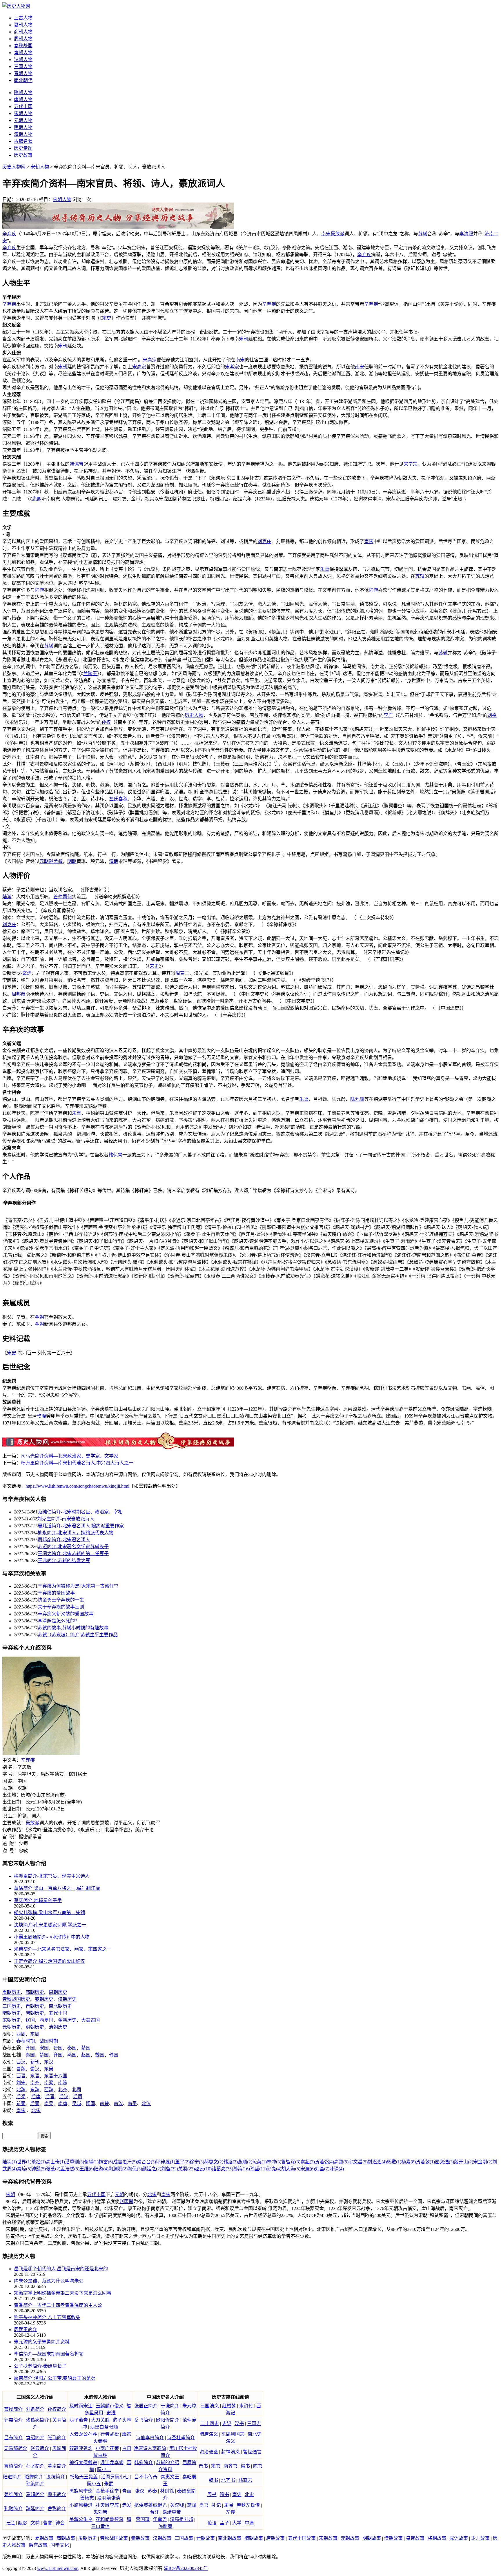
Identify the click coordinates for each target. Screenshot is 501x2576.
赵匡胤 (126, 2201)
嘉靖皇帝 (172, 2512)
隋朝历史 (12, 2013)
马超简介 (35, 2494)
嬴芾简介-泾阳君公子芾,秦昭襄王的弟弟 (55, 2378)
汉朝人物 (23, 60)
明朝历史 (35, 2027)
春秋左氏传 (248, 2505)
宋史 (107, 318)
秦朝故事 (140, 2538)
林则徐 (167, 2491)
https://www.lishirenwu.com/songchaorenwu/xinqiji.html (77, 1486)
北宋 (36, 2110)
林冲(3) (274, 2162)
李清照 (466, 234)
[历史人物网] (16, 6)
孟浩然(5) (70, 2169)
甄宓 (23, 2523)
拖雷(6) (106, 2162)
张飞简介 (57, 2438)
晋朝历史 (35, 2006)
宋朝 (244, 339)
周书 (212, 2494)
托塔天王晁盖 (84, 2477)
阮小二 (104, 2470)
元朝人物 (23, 120)
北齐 (63, 2090)
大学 (237, 2523)
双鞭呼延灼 (81, 2448)
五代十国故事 (302, 2538)
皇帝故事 (415, 2538)
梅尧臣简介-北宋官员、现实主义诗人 (52, 1876)
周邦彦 (19, 994)
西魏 (49, 2090)
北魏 (21, 2090)
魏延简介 (35, 2509)
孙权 (106, 722)
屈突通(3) (444, 2162)
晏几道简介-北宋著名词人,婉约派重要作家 (81, 1526)
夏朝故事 (44, 2538)
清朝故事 (393, 2538)
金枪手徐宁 (107, 2491)
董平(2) (182, 2162)
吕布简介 (13, 2438)
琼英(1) (259, 2162)
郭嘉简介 (13, 2420)
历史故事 (23, 155)
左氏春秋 (118, 799)
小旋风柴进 (81, 2505)
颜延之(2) (152, 2169)
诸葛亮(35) (222, 2169)
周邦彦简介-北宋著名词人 (64, 1540)
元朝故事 (350, 2538)
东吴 (49, 2069)
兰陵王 (90, 674)
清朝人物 (23, 134)
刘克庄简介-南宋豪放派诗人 (66, 1519)
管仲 (58, 897)
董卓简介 (57, 2466)
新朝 (35, 2062)
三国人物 (23, 67)
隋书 (224, 2494)
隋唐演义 (209, 2434)
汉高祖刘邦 (181, 2519)
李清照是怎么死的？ (59, 1621)
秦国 (72, 2048)
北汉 (146, 2104)
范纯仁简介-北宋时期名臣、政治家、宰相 (80, 1512)
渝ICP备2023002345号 (186, 2568)
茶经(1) (39, 2162)
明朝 (72, 861)
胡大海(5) (291, 2169)
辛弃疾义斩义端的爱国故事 (66, 1614)
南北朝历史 (60, 2006)
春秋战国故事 (114, 2538)
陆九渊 (357, 1099)
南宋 (326, 234)
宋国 (44, 2048)
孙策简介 (35, 2484)
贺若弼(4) (324, 2162)
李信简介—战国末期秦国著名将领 (49, 2354)
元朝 (44, 861)
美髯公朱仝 (81, 2519)
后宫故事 (38, 2545)
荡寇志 (245, 2480)
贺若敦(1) (425, 2162)
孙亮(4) (274, 2169)
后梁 (21, 2097)
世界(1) (24, 2162)
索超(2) (308, 2162)
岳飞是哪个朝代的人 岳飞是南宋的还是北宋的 (61, 2269)
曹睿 (48, 2523)
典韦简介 (57, 2494)
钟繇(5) (39, 2169)
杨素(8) (409, 2162)
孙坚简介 (35, 2466)
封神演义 (230, 2452)
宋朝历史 (12, 2020)
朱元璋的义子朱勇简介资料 (42, 2342)
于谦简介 (170, 2406)
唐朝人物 (23, 100)
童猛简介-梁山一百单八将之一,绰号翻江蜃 (57, 1888)
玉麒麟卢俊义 (110, 2406)
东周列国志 (233, 2434)
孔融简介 (13, 2509)
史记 (227, 2423)
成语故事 (459, 2538)
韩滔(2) (230, 2162)
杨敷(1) (394, 2162)
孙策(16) (242, 2169)
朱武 (109, 2484)
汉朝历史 (67, 1999)
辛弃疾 (9, 234)
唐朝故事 (275, 2538)
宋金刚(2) (483, 2162)
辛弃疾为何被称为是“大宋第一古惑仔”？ (79, 1586)
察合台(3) (146, 2162)
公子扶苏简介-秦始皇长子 (40, 2366)
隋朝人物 (23, 93)
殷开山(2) (464, 2162)
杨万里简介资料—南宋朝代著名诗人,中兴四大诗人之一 (77, 1463)
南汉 (118, 2104)
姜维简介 (13, 2494)
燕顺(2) (245, 2162)
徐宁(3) (197, 2162)
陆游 (39, 590)
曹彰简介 (57, 2509)
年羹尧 (160, 2519)
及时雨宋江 (81, 2406)
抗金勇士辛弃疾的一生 (61, 1600)
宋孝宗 (232, 367)
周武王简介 (26, 2330)
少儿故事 (480, 2538)
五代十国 (23, 106)
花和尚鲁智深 (110, 2519)
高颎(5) (341, 2162)
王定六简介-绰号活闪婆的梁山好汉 (49, 1961)
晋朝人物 (23, 73)
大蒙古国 (90, 2020)
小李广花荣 (107, 2448)
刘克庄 (264, 541)
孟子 (224, 2523)
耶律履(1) (166, 2162)
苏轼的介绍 (168, 2463)
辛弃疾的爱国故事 (56, 1593)
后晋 (50, 2097)
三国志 (254, 2423)
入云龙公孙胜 (83, 2434)
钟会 (60, 2523)
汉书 (239, 2423)
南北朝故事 (230, 2538)
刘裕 (492, 715)
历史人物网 (14, 167)
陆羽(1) (10, 2162)
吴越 (77, 2104)
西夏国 (46, 2020)
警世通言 (252, 2452)
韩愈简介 (144, 2463)
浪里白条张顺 (104, 2427)
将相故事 (437, 2538)
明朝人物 (23, 127)
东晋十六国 (56, 2076)
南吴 (49, 2104)
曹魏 (21, 2069)
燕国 (72, 2055)
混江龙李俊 (112, 2463)
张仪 (140, 2491)
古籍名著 (23, 141)
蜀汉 (35, 2069)
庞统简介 (56, 2477)
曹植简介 (13, 2466)
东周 (35, 2034)
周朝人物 (23, 39)
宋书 (216, 2466)
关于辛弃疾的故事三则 (61, 1607)
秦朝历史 (44, 1999)
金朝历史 (67, 2020)
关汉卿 (177, 2505)
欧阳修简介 (168, 2420)
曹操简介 (13, 2409)
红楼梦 (229, 2406)
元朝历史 (12, 2027)
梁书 (245, 2466)
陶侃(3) (135, 2169)
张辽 (10, 2523)
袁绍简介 (35, 2438)
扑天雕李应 (107, 2505)
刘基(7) (322, 2169)
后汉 (64, 2097)
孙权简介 (57, 2409)
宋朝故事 (328, 2538)
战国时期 (49, 2041)
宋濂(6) (308, 2169)
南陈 (63, 2083)
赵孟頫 (56, 861)
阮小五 (94, 2484)
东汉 (49, 2062)
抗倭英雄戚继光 (150, 2505)
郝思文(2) (214, 2162)
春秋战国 (23, 46)
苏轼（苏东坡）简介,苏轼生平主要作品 (78, 1635)
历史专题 (23, 148)
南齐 (35, 2083)
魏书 (213, 2480)
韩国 (114, 2055)
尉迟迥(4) (377, 2162)
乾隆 (41, 1416)
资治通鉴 (209, 2452)
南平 (132, 2104)
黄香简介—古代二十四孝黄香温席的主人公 (58, 2305)
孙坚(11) (258, 2169)
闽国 (90, 2104)
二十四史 (210, 2423)
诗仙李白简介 (150, 2438)
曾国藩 (143, 2519)
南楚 (104, 2104)
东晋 (35, 2076)
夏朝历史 (12, 1992)
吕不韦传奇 (146, 2477)
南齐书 (230, 2466)
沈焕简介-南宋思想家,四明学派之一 (50, 1925)
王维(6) (87, 2169)
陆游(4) (101, 2169)
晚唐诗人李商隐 (150, 2448)
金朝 (39, 1317)
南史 (237, 2494)
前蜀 (21, 2104)
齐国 (30, 2048)
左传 (230, 2512)
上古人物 (23, 18)
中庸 (249, 2523)
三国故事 (184, 2538)
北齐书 (228, 2480)
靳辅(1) (91, 2162)
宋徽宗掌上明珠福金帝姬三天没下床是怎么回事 (63, 2293)
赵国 (86, 2055)
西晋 (21, 2076)
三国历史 (12, 2006)
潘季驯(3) (75, 2162)
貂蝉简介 (34, 2477)
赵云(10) (203, 2169)
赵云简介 (40, 2448)
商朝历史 (35, 1992)
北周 (77, 2090)
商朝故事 (66, 2538)
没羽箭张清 (109, 2498)
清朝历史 (58, 2027)
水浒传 (246, 2406)
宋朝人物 (23, 113)
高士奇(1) (55, 2162)
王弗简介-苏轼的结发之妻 (64, 1561)
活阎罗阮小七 (115, 2477)
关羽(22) (186, 2169)
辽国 (30, 2020)
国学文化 (60, 2545)
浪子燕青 (79, 2420)
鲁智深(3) (291, 2162)
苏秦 (152, 2491)
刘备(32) (170, 2169)
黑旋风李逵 (81, 2491)
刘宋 (21, 2083)
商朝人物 (23, 32)
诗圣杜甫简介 (181, 2438)
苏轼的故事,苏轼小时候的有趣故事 (73, 1628)
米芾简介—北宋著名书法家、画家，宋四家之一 (63, 1949)
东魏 (35, 2090)
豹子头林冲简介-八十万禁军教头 (47, 2317)
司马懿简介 (16, 2448)
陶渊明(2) (118, 2169)
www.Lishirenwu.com (58, 2568)
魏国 (100, 2055)
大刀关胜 (100, 2420)
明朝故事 (372, 2538)
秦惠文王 (170, 2477)
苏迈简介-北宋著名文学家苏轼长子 (73, 1547)
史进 (111, 2413)
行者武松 (110, 2434)
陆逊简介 (12, 2477)
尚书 (204, 2505)
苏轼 (423, 234)
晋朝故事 (206, 2538)
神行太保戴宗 (83, 2463)
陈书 (258, 2466)
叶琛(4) (337, 2169)
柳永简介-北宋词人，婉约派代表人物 (76, 1533)
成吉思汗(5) (125, 2162)
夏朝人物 (23, 25)
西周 (21, 2034)
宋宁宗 (411, 464)
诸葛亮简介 (37, 2420)
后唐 (36, 2097)
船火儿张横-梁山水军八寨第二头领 (49, 1913)
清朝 (114, 861)
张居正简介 (146, 2406)
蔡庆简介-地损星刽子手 (38, 1900)
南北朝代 (23, 80)
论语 (212, 2523)
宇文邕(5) (358, 2162)
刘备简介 (35, 2409)
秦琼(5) (24, 2169)
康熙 (37, 499)
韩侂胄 (77, 464)
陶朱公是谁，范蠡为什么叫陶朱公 (49, 2281)
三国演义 (210, 2406)
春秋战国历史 (16, 1999)
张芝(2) (53, 2169)
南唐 (63, 2104)
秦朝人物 (23, 53)
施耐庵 (165, 2526)
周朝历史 (58, 1992)
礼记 (216, 2505)
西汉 (21, 2062)
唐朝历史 (35, 2013)
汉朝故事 (162, 2538)
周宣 (180, 973)
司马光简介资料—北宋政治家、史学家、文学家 (70, 1456)
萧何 (67, 897)
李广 (388, 715)
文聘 (35, 2523)
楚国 (86, 2048)
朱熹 (325, 569)
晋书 (203, 2466)
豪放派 (337, 234)
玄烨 (27, 973)
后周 (78, 2097)
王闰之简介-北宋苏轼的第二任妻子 (73, 1554)
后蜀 (35, 2104)
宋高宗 (150, 360)
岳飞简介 (144, 2420)
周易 (229, 2505)
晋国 (58, 2048)
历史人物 (194, 715)
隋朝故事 (254, 2538)
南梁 (49, 2083)
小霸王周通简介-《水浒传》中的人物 (52, 1937)
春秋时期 (26, 2041)
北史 (249, 2494)
